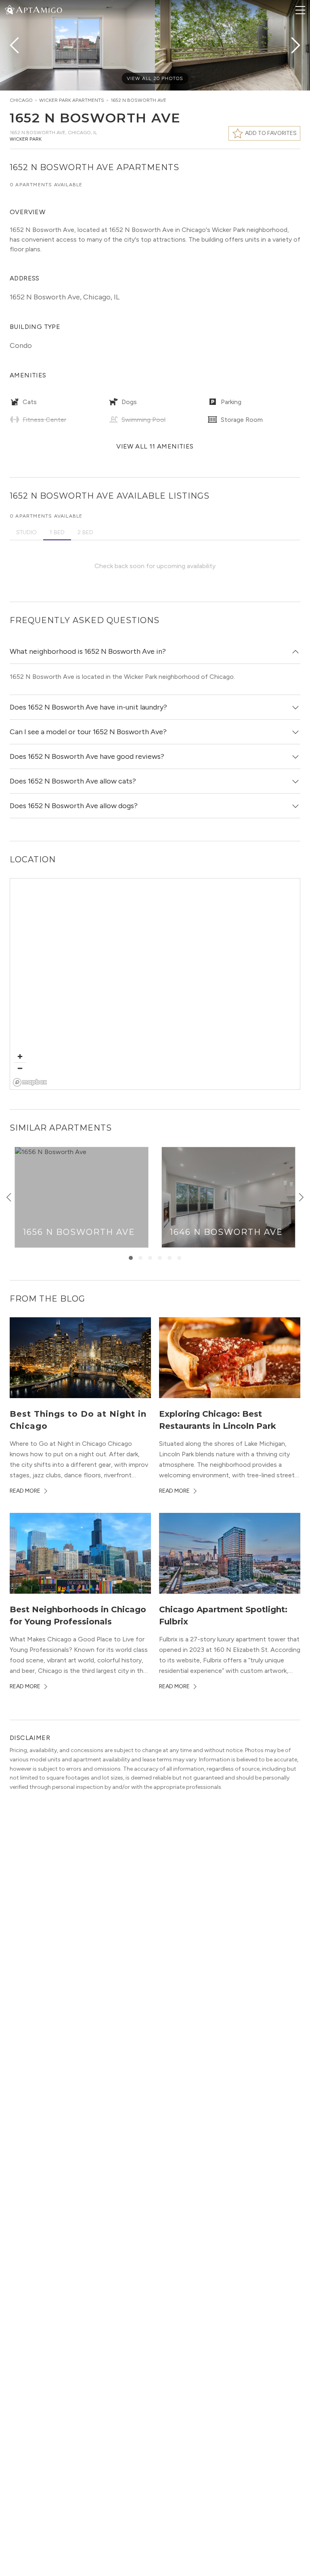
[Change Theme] (10, 9)
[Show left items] (9, 1197)
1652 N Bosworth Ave (138, 100)
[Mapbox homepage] (30, 1082)
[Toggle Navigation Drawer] (300, 10)
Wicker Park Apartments (72, 100)
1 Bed (57, 532)
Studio (26, 532)
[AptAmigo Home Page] (38, 9)
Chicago (21, 100)
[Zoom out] (20, 1068)
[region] (155, 984)
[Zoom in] (20, 1056)
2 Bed (85, 532)
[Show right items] (301, 1197)
